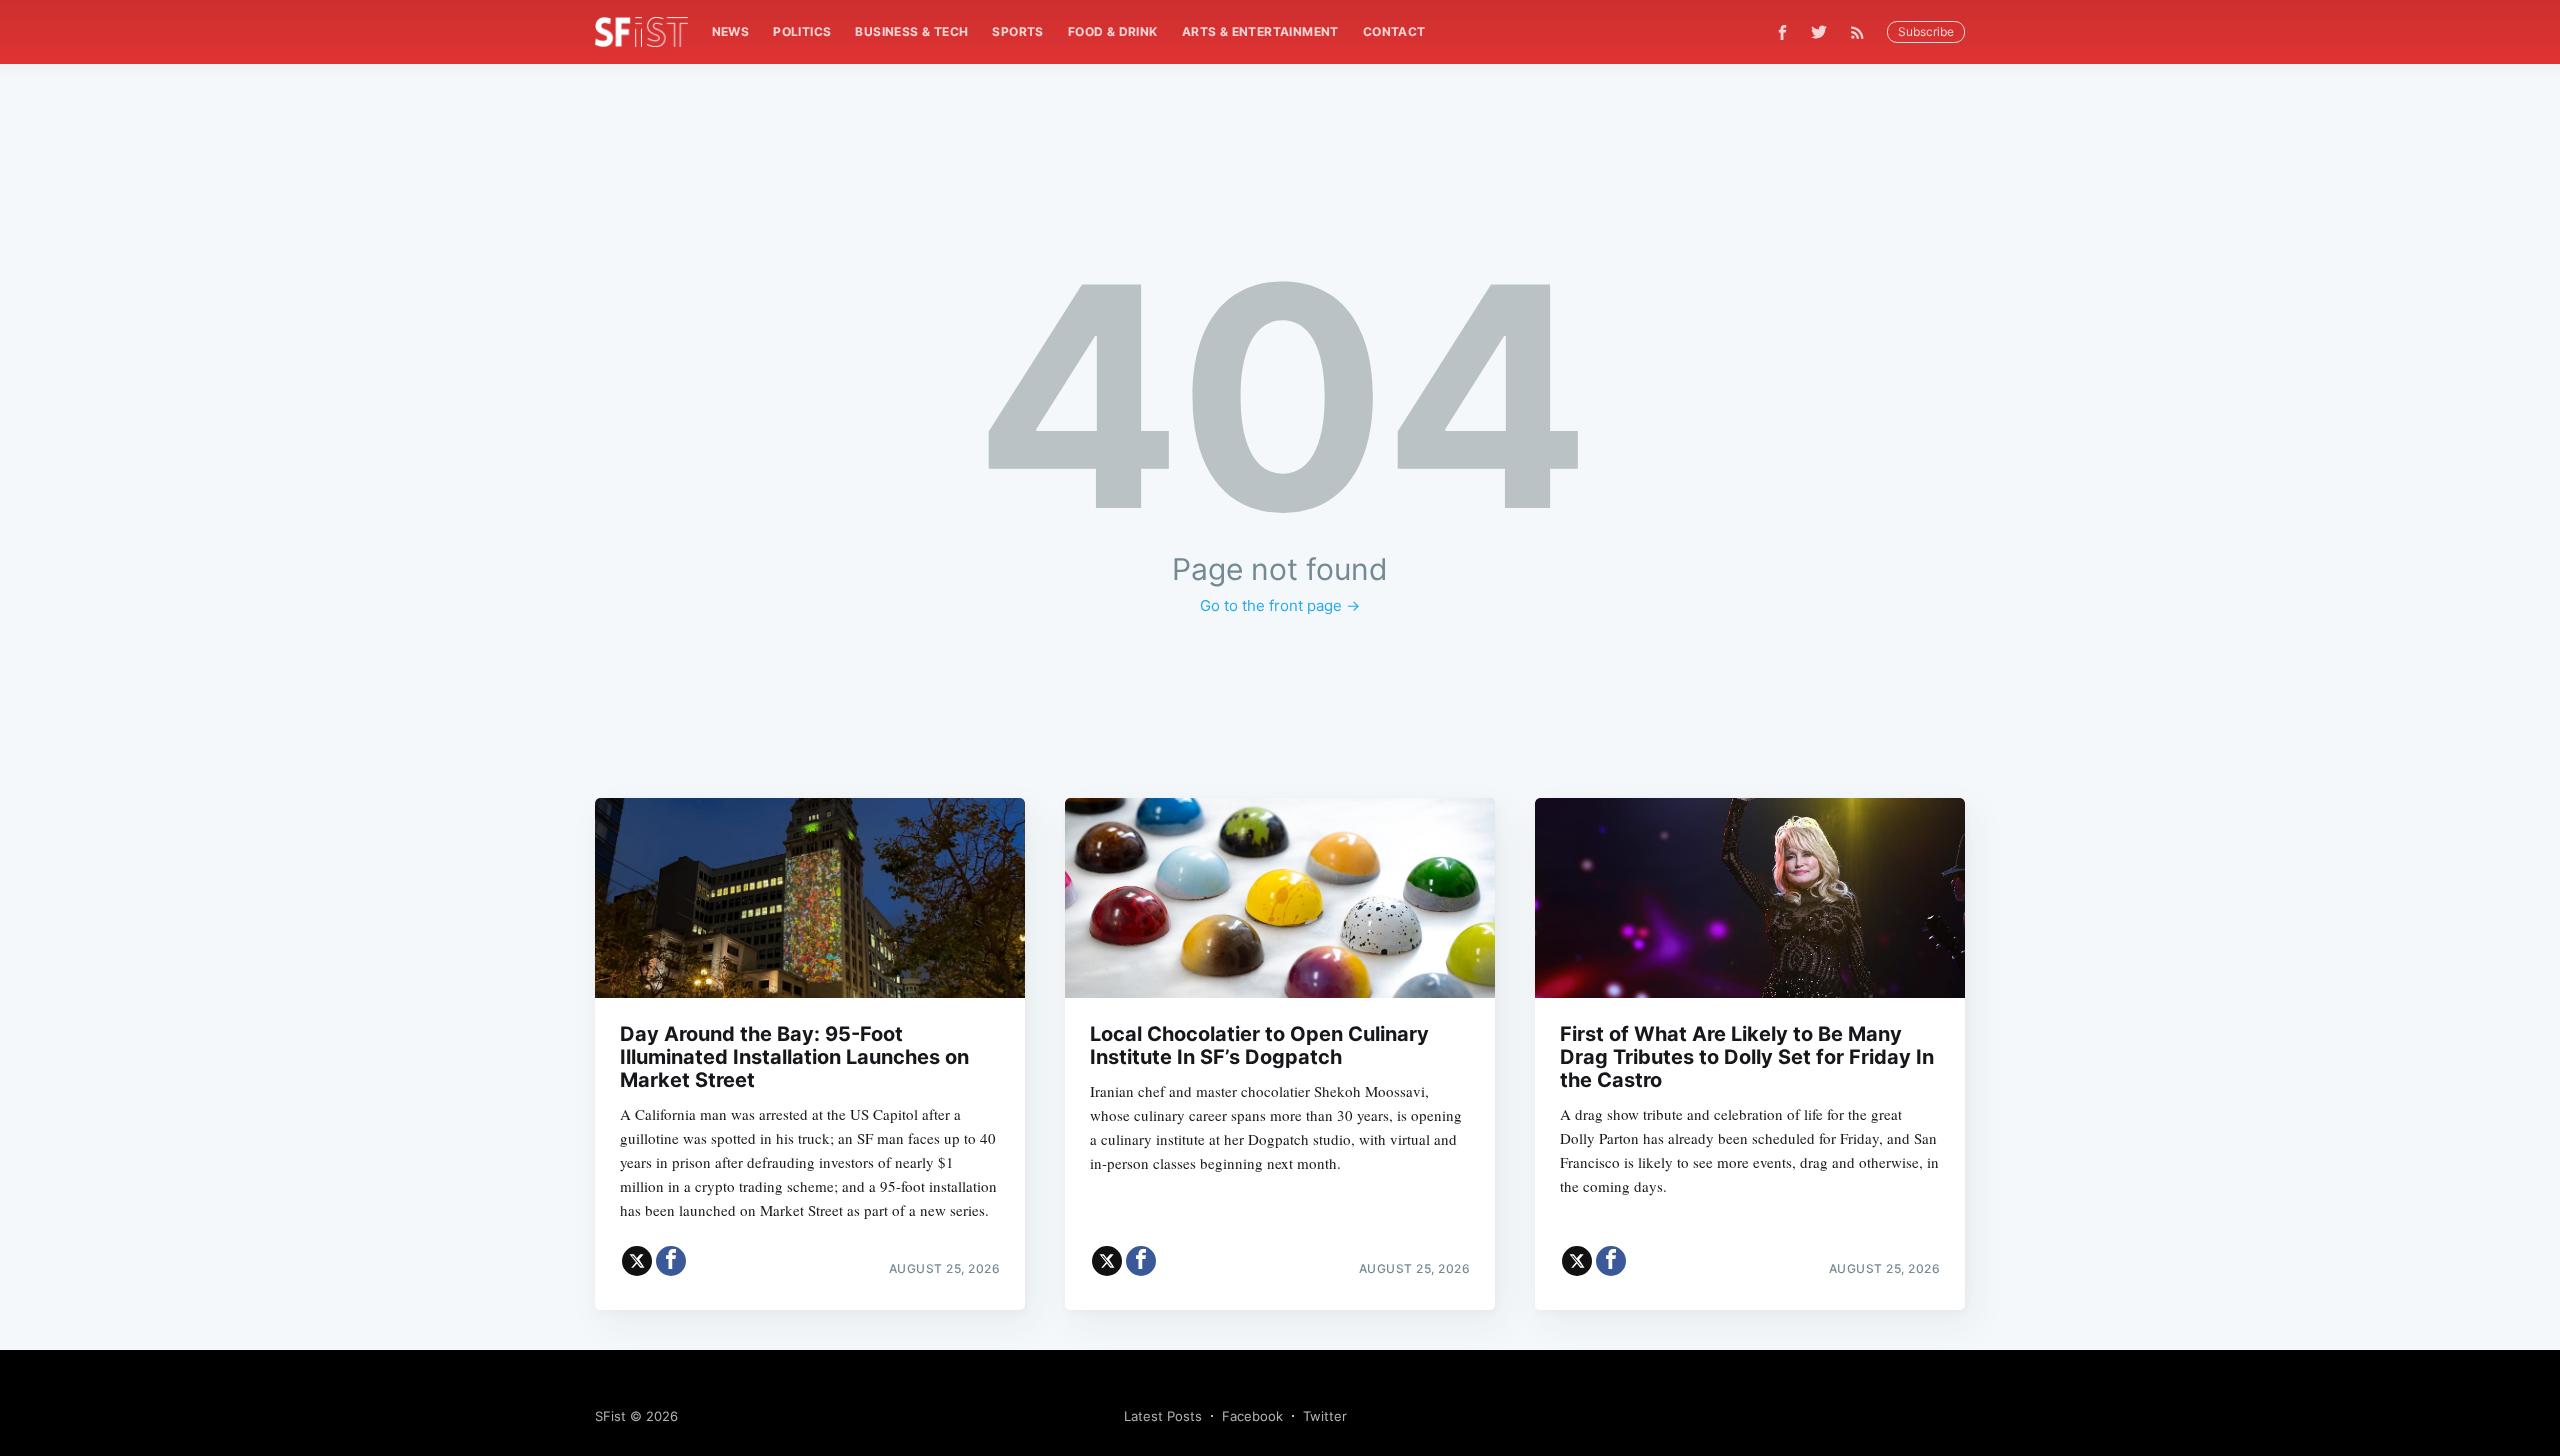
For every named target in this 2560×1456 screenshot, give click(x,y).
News (731, 31)
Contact (1394, 31)
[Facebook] (1782, 32)
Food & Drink (1113, 31)
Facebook (1252, 1416)
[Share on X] (637, 1261)
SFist (610, 1416)
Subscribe (1926, 31)
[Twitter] (1819, 32)
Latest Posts (1163, 1416)
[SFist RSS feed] (1862, 32)
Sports (1017, 31)
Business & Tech (911, 31)
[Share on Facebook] (671, 1261)
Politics (802, 31)
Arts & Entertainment (1260, 31)
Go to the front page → (1280, 605)
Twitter (1325, 1416)
